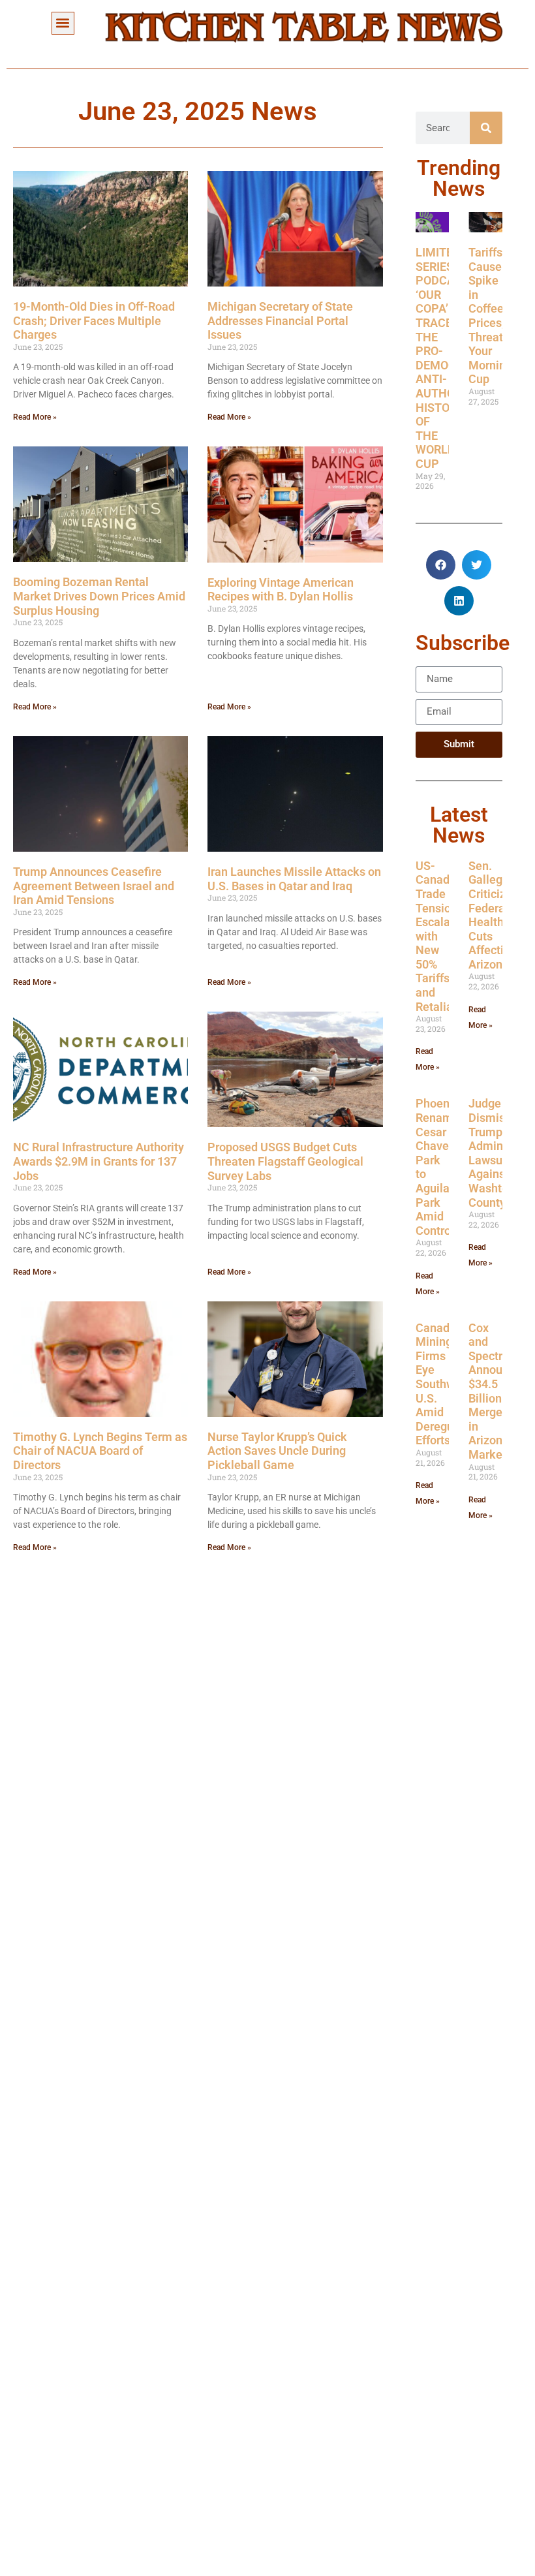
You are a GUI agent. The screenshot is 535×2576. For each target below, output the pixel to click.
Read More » (35, 417)
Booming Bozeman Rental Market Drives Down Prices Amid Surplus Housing (99, 596)
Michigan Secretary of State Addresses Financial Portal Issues (280, 320)
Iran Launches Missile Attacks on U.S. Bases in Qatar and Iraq (294, 879)
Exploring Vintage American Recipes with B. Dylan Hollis (281, 590)
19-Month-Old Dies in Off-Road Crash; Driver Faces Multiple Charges (94, 320)
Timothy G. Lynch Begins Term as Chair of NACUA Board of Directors (100, 1451)
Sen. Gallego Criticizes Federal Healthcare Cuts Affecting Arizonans (497, 915)
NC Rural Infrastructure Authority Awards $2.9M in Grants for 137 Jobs (99, 1161)
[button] (63, 23)
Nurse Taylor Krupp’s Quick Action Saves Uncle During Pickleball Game (277, 1451)
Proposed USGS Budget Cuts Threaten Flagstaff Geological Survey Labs (285, 1161)
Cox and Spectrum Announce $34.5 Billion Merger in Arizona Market (495, 1391)
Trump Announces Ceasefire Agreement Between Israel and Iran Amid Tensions (94, 886)
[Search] (486, 128)
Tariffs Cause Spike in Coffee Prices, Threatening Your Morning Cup (500, 316)
